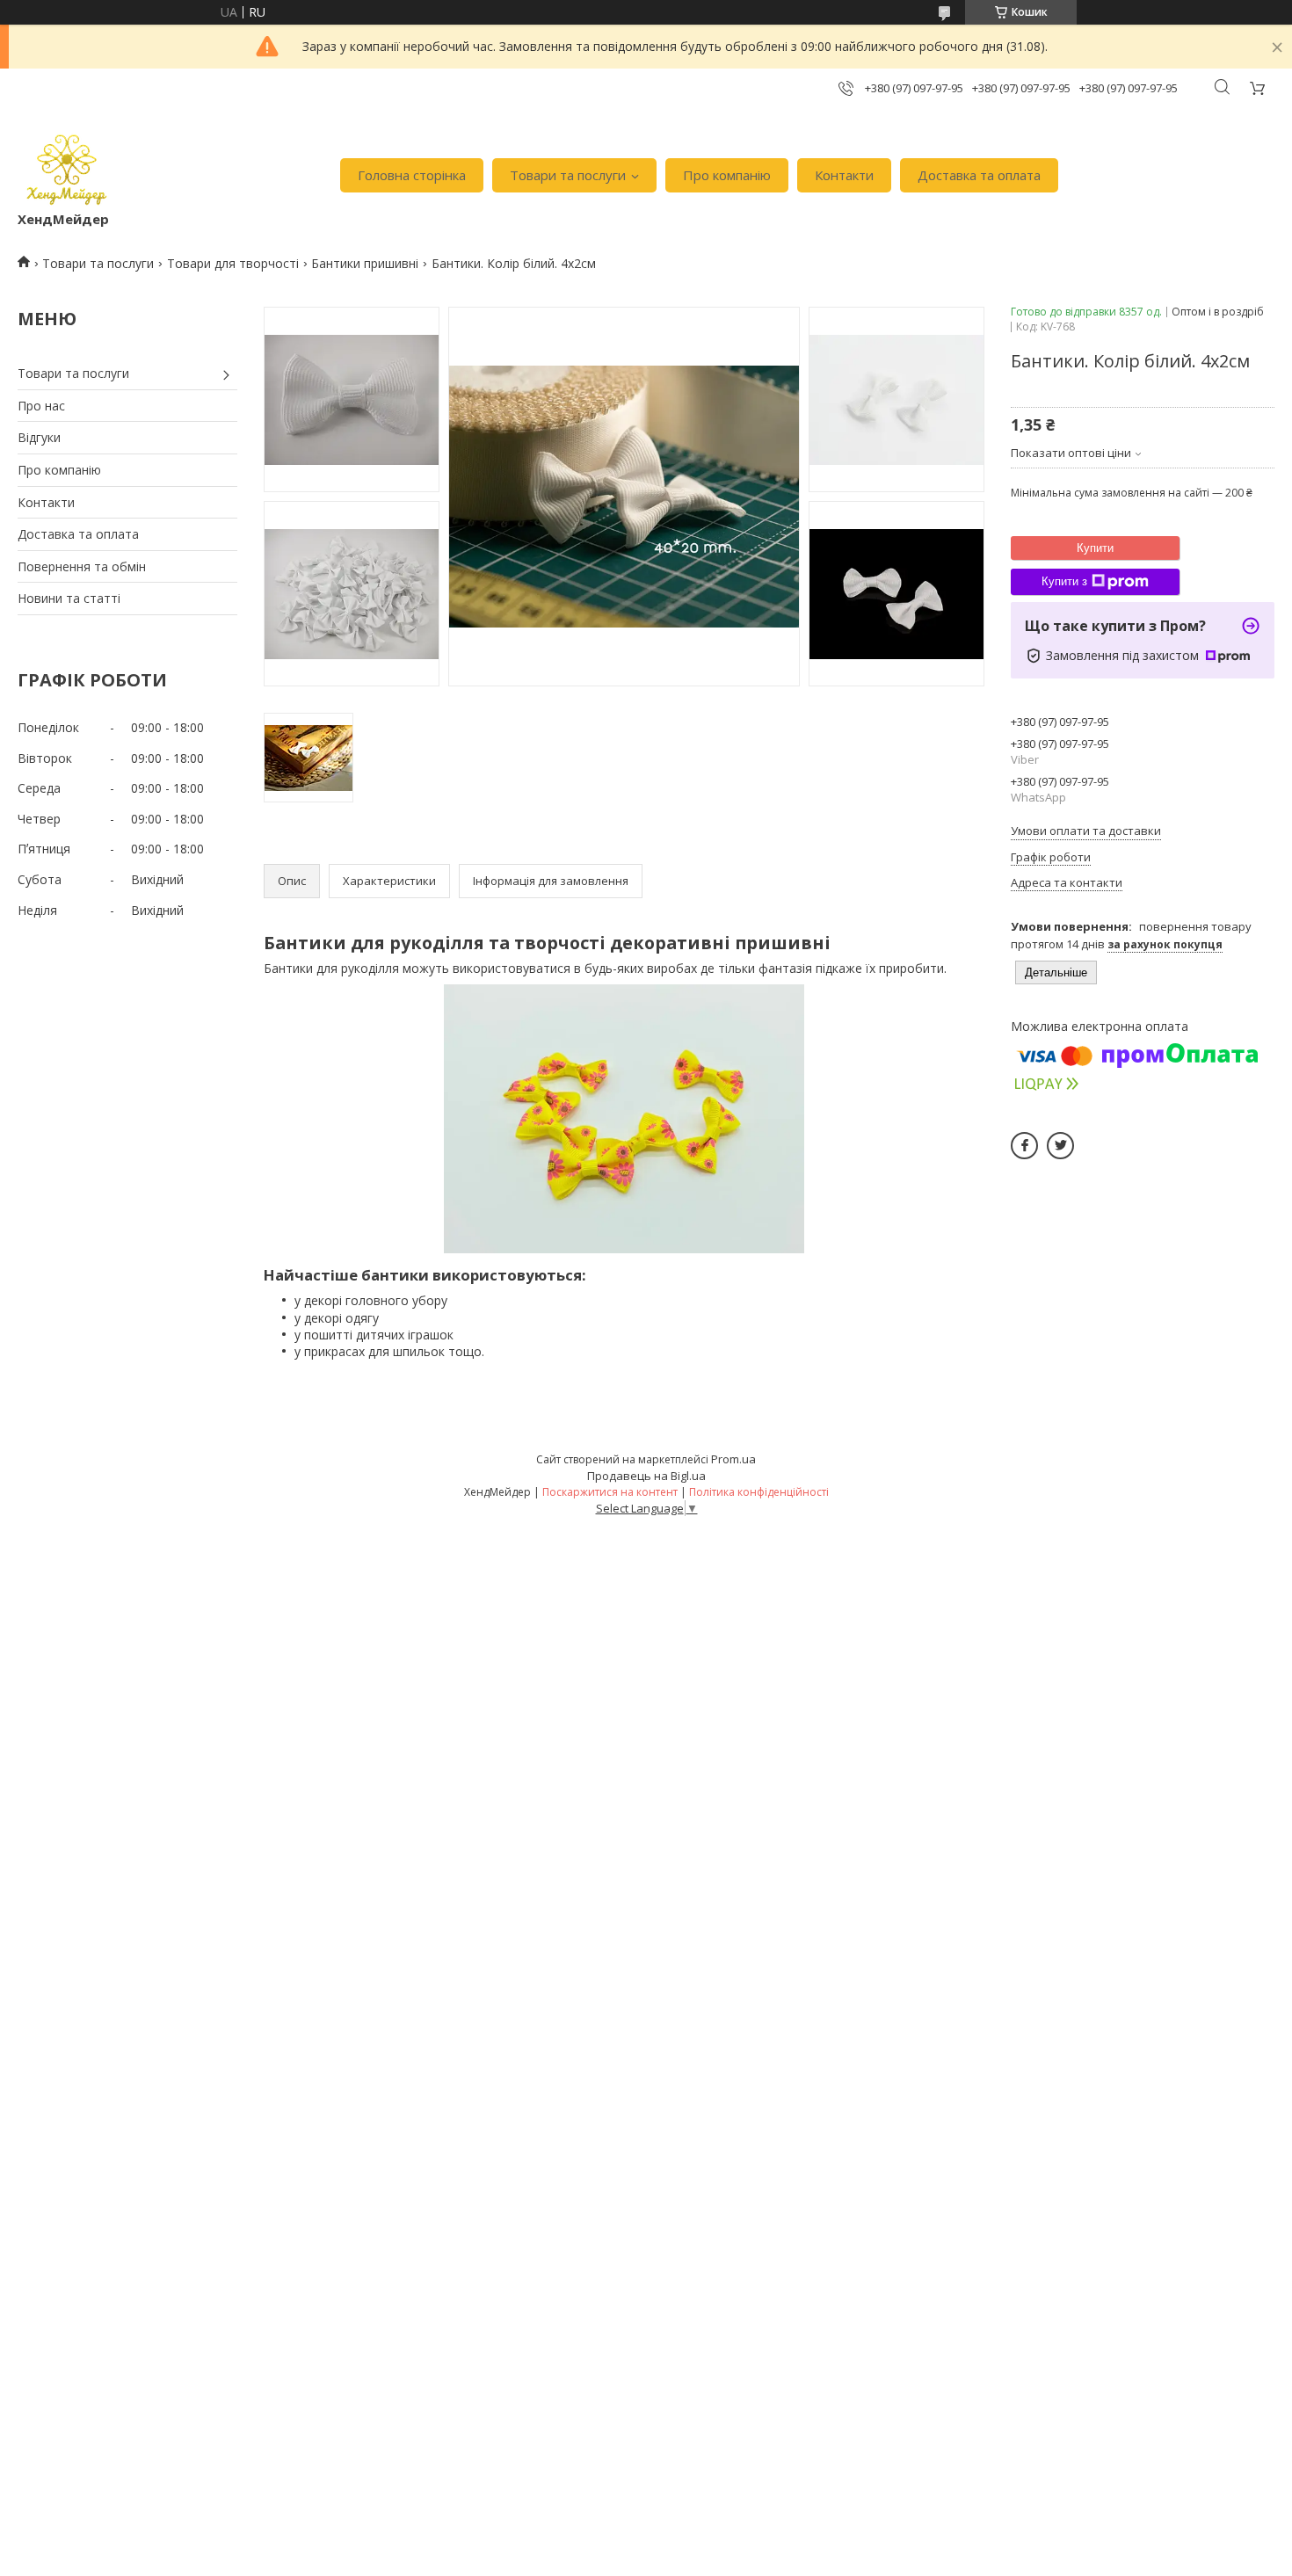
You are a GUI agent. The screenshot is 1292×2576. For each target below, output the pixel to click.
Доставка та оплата (979, 175)
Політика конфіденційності (759, 1492)
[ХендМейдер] (67, 167)
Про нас (41, 406)
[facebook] (1024, 1146)
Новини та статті (69, 598)
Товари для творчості (233, 263)
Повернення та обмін (82, 566)
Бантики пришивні (365, 263)
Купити (1095, 548)
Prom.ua (733, 1459)
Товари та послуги (568, 175)
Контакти (844, 175)
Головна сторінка (412, 175)
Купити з (1064, 581)
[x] (1060, 1146)
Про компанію (727, 175)
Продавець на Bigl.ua (646, 1476)
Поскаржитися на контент (610, 1492)
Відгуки (39, 437)
